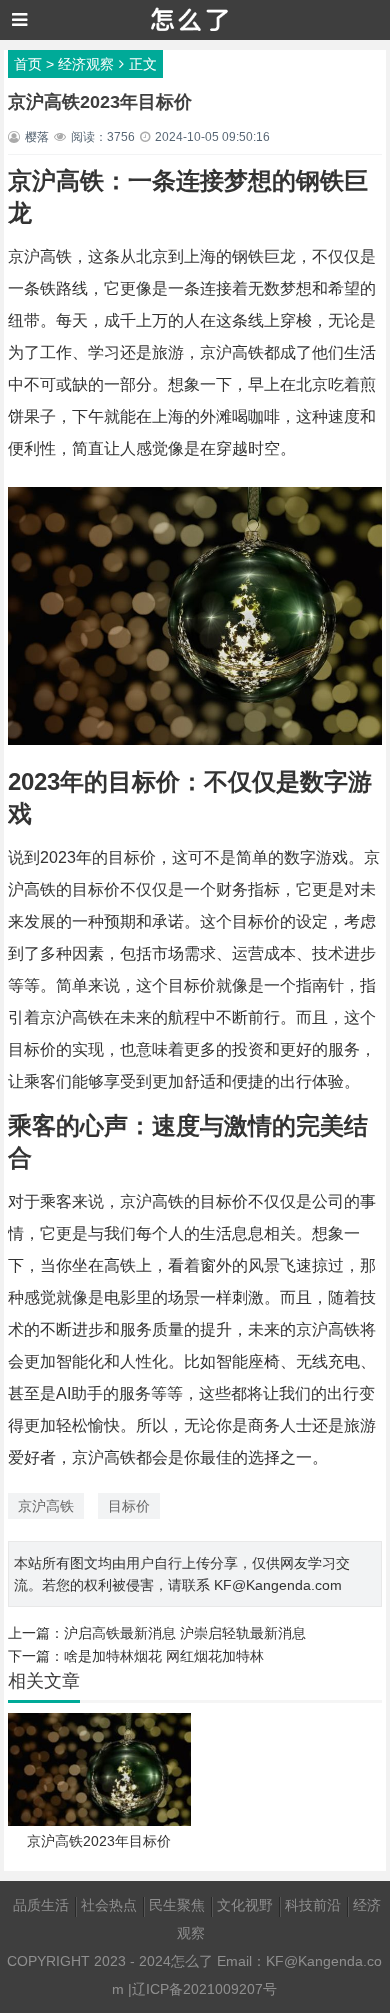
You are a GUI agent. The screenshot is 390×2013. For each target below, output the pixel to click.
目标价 (129, 1506)
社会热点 (109, 1905)
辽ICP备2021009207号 (204, 1989)
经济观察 (86, 64)
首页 (28, 64)
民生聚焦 (177, 1905)
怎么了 (192, 1961)
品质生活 (41, 1905)
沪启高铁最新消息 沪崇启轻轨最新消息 (185, 1633)
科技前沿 (313, 1905)
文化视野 (245, 1905)
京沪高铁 (46, 1506)
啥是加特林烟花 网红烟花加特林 (164, 1656)
